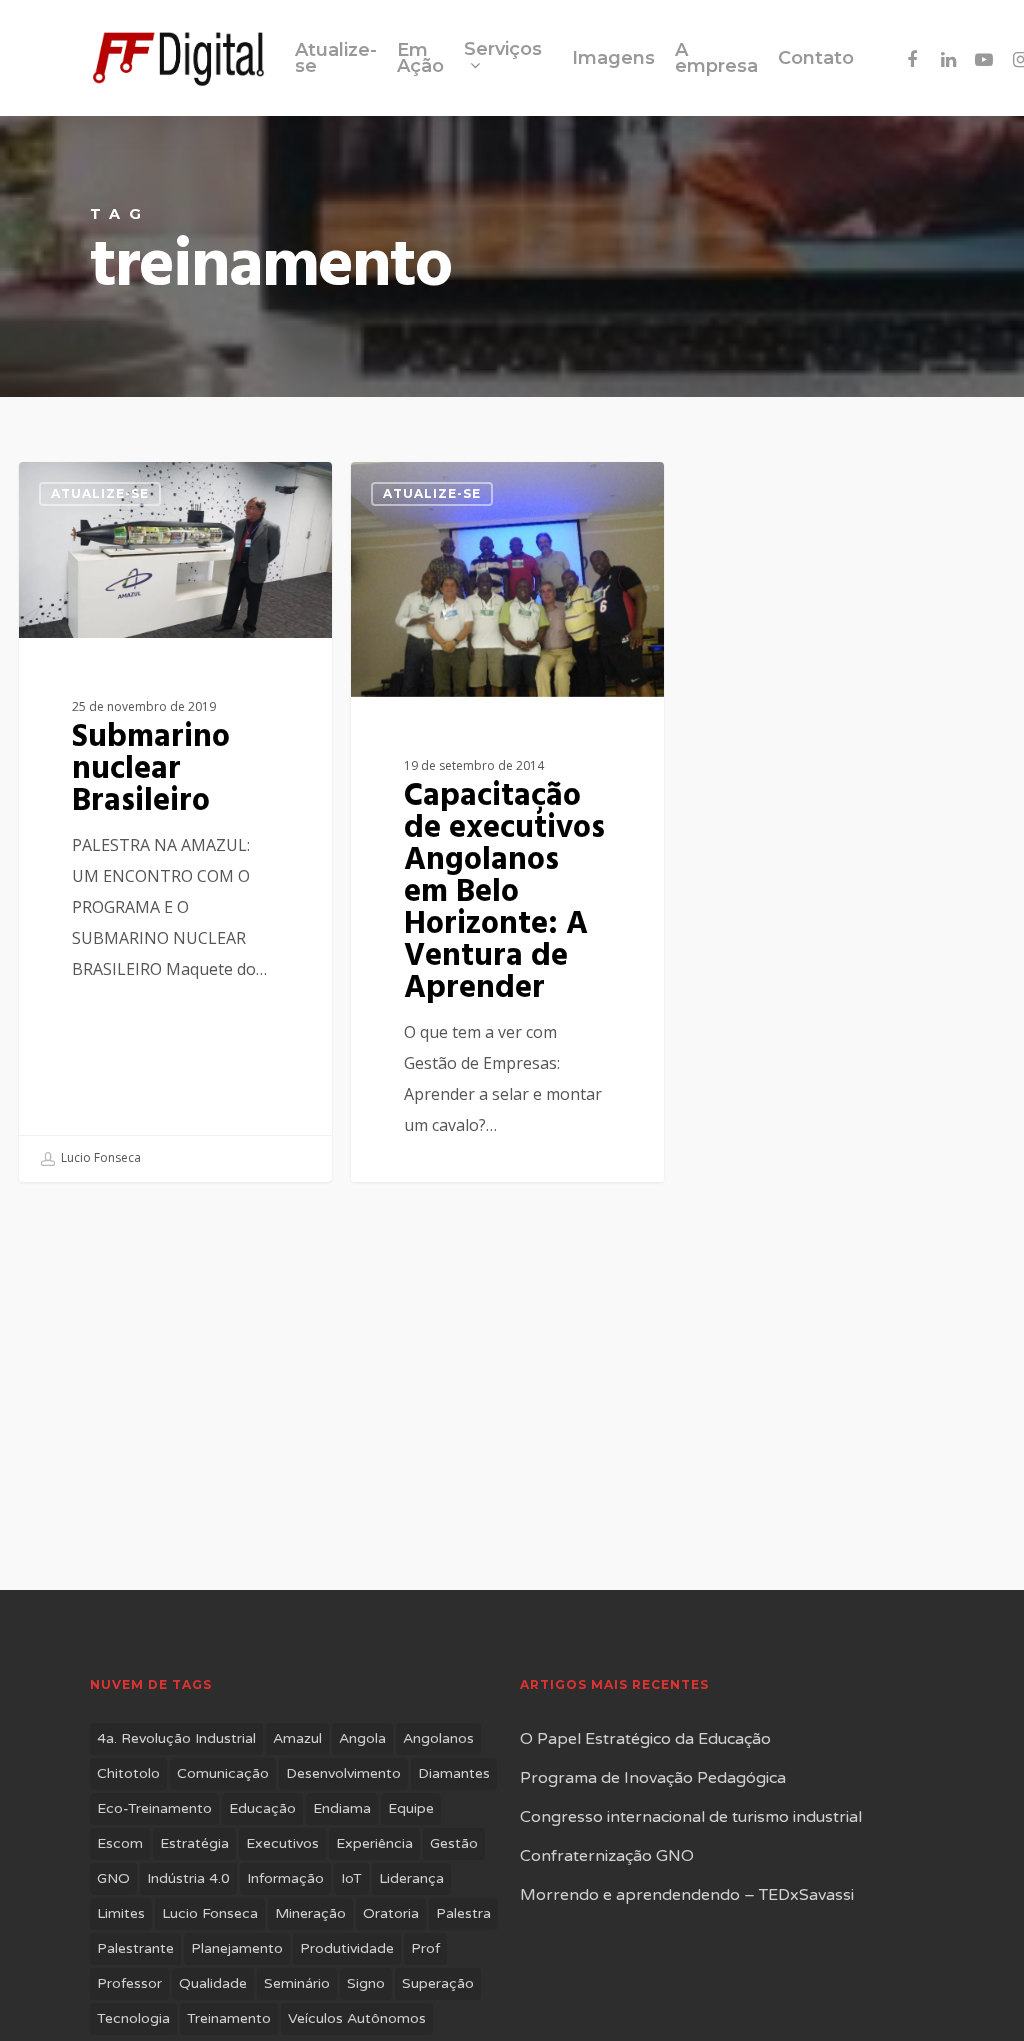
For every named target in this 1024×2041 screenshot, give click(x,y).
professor (129, 1983)
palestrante (135, 1948)
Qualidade (213, 1983)
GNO (113, 1878)
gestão (454, 1843)
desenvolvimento (343, 1773)
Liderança (411, 1878)
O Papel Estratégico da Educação (645, 1739)
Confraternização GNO (607, 1856)
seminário (297, 1983)
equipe (411, 1808)
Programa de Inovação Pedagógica (653, 1778)
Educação (262, 1808)
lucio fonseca (210, 1913)
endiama (342, 1808)
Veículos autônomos (357, 2018)
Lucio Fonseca (99, 1157)
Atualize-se (100, 493)
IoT (351, 1878)
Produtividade (347, 1948)
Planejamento (237, 1948)
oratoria (391, 1913)
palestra (463, 1913)
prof (425, 1948)
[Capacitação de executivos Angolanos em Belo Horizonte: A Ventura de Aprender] (507, 851)
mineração (310, 1913)
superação (438, 1983)
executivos (282, 1843)
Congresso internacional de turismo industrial (691, 1817)
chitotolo (128, 1773)
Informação (285, 1878)
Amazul (297, 1738)
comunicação (223, 1773)
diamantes (454, 1773)
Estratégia (194, 1843)
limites (121, 1913)
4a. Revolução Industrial (176, 1738)
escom (120, 1843)
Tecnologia (133, 2018)
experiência (374, 1843)
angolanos (438, 1738)
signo (366, 1983)
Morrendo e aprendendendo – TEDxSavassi (687, 1895)
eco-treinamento (154, 1808)
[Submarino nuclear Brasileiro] (175, 822)
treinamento (229, 2018)
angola (362, 1738)
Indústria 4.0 (188, 1878)
